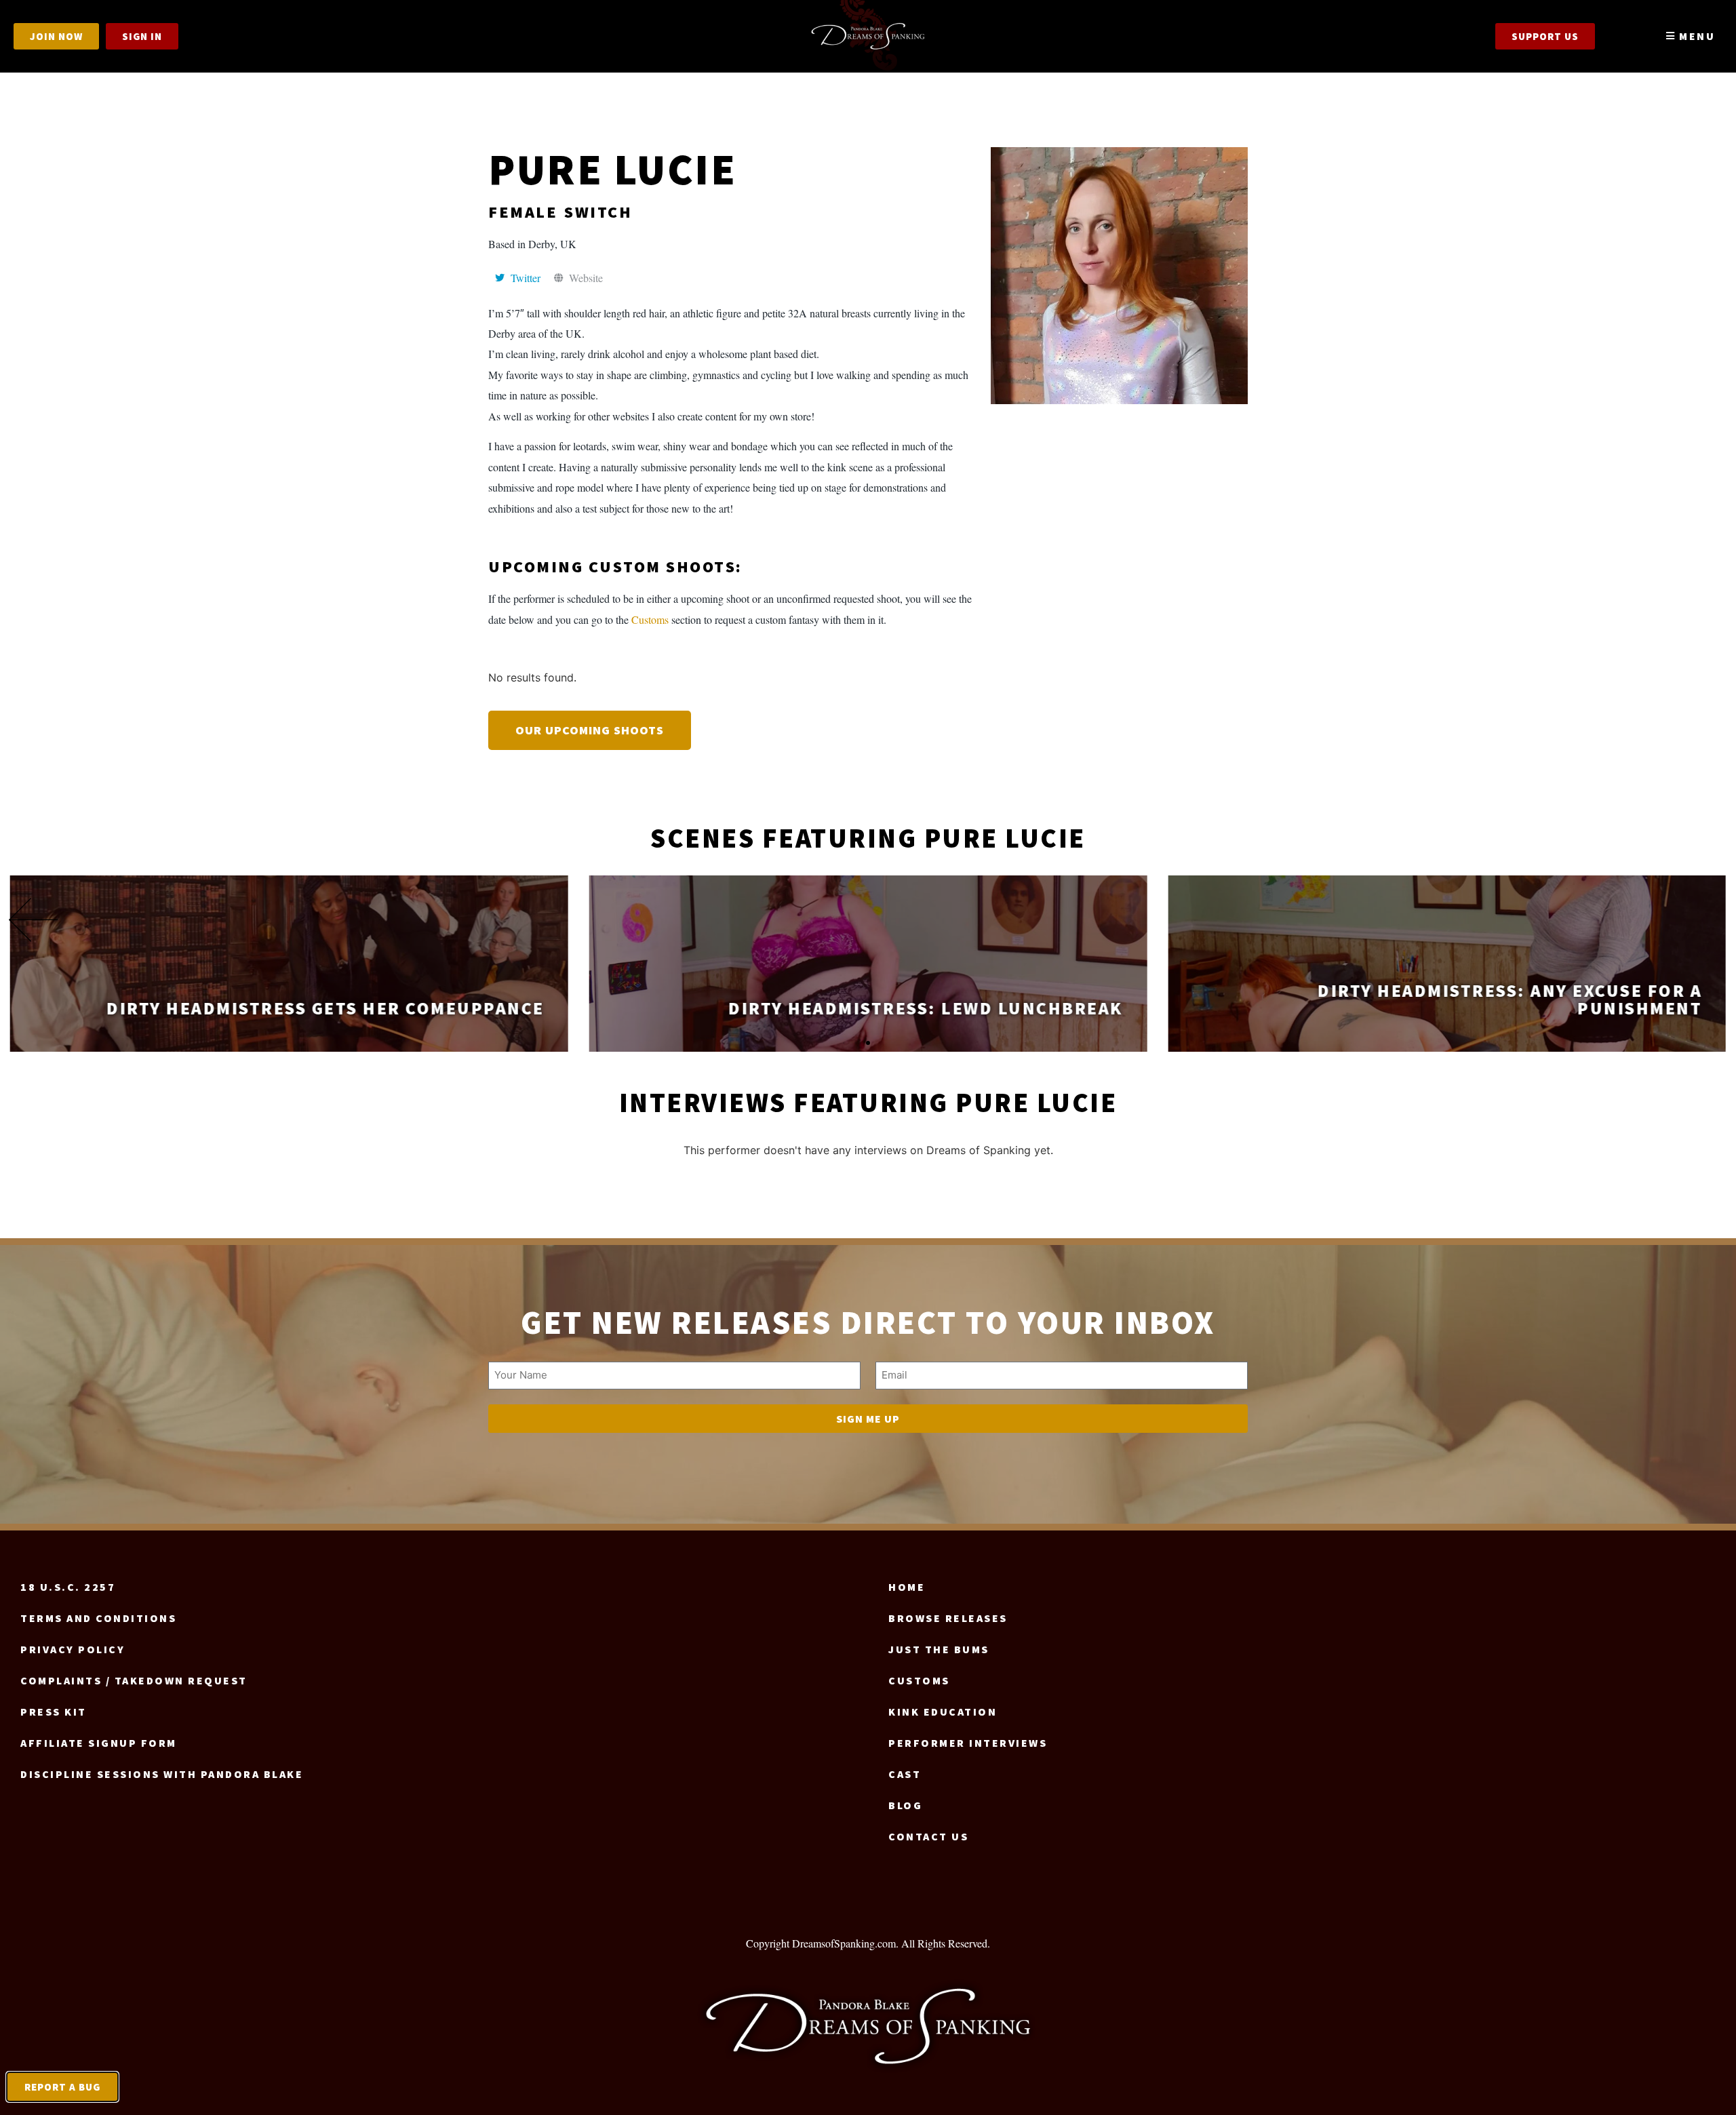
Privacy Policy (73, 1649)
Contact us (928, 1836)
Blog (905, 1805)
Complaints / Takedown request (134, 1680)
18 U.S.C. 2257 (68, 1587)
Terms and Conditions (98, 1618)
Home (907, 1587)
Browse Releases (948, 1618)
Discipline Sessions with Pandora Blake (162, 1774)
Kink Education (943, 1712)
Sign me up (868, 1419)
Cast (905, 1774)
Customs (650, 619)
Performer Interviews (968, 1743)
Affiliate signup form (99, 1743)
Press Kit (54, 1712)
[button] (1702, 920)
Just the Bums (939, 1649)
